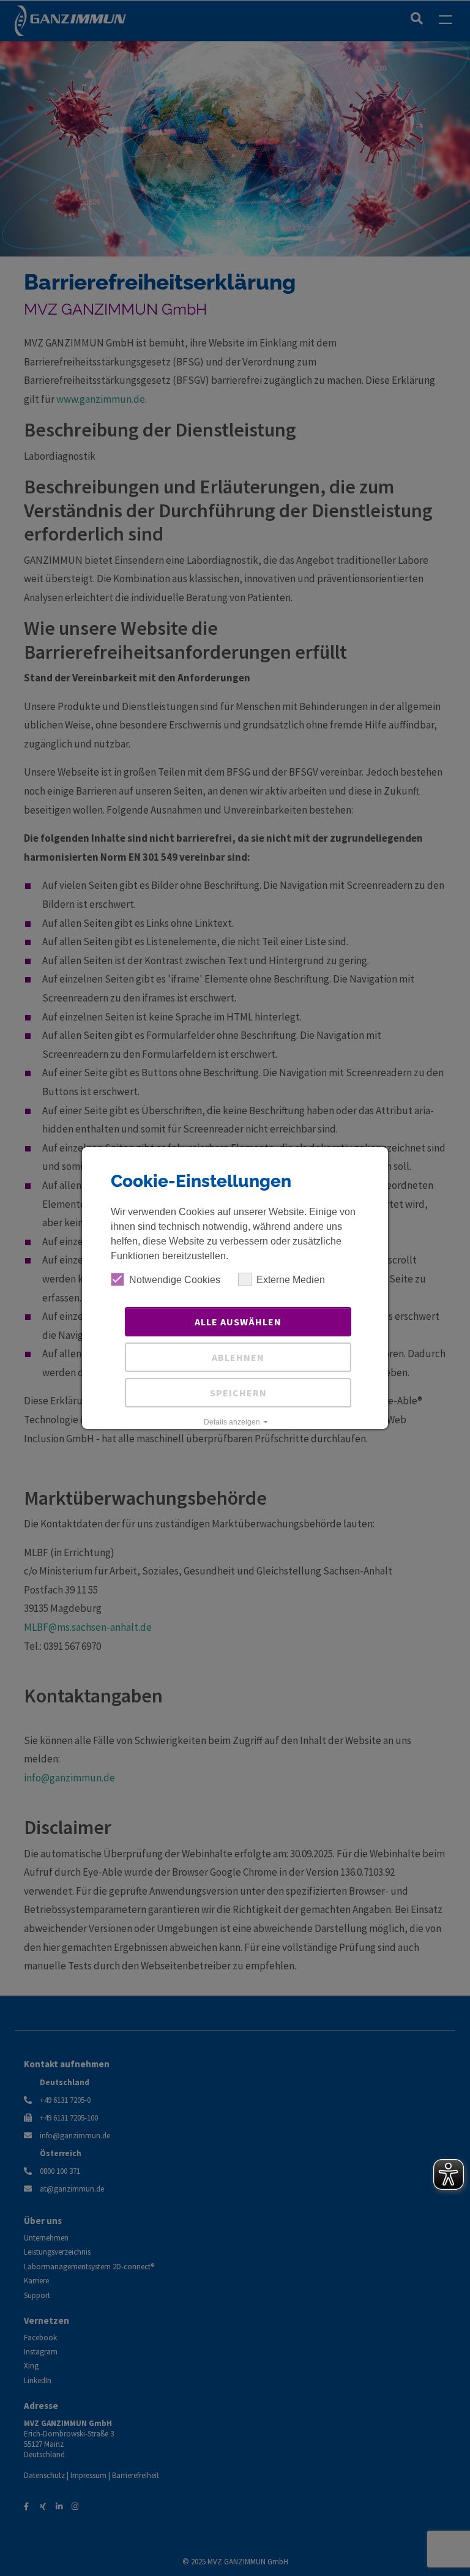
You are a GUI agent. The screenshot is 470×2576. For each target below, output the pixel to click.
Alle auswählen (238, 1322)
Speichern (238, 1393)
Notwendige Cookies (175, 1280)
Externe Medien (291, 1280)
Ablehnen (238, 1357)
